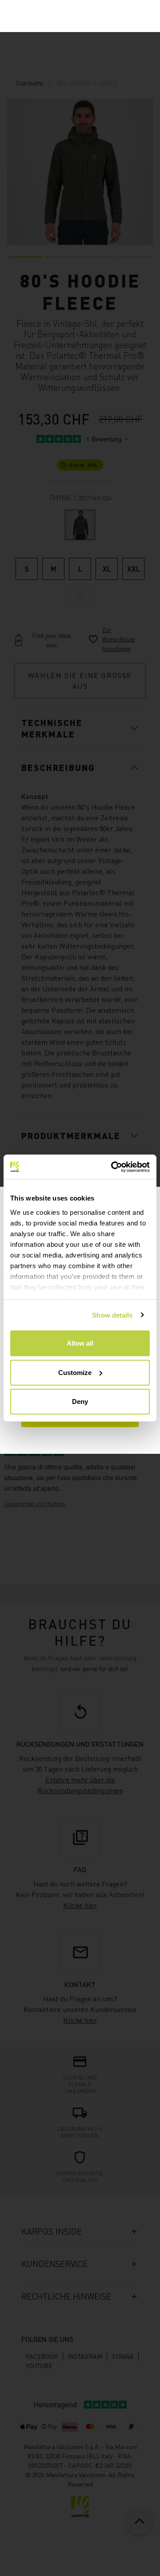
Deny (80, 1402)
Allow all (80, 1343)
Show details (112, 1315)
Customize (75, 1372)
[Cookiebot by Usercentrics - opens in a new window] (113, 1167)
